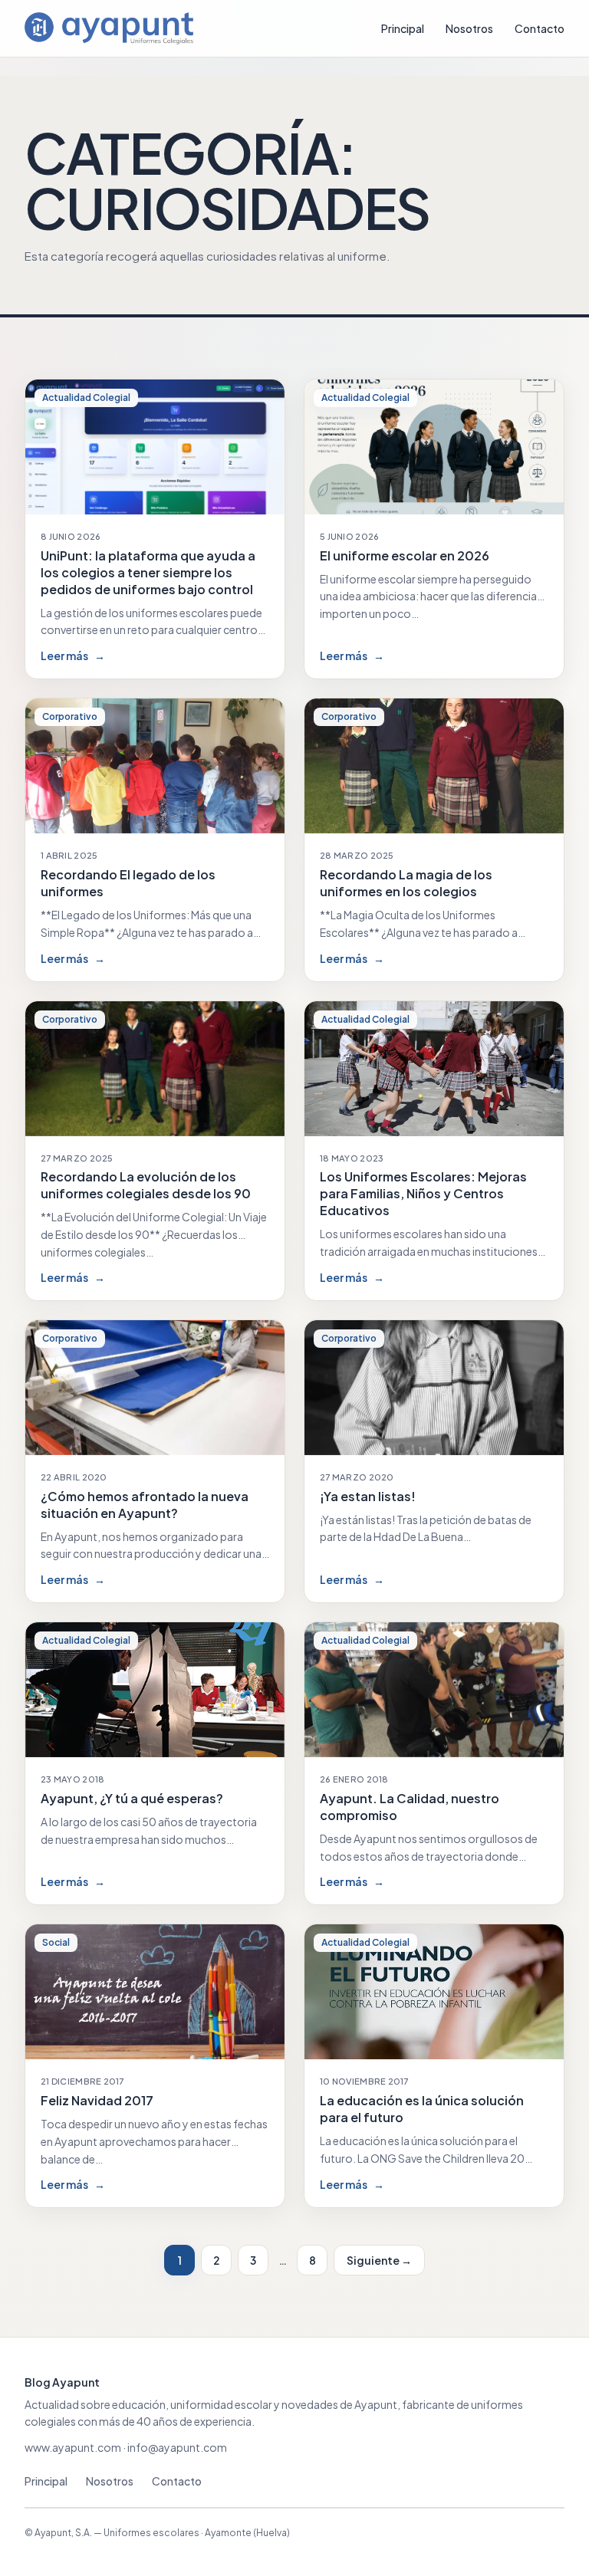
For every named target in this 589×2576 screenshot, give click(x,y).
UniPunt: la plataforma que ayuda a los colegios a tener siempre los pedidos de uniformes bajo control (148, 572)
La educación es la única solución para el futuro (422, 2109)
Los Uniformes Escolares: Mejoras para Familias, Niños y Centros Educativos (423, 1193)
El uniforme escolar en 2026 (405, 555)
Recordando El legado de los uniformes (128, 883)
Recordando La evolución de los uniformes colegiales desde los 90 (146, 1185)
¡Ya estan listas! (368, 1496)
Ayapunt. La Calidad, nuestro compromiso (410, 1807)
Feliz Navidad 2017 (97, 2100)
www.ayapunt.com (73, 2447)
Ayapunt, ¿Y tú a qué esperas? (132, 1798)
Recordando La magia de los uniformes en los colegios (406, 883)
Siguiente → (379, 2260)
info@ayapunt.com (177, 2447)
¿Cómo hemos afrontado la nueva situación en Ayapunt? (145, 1505)
